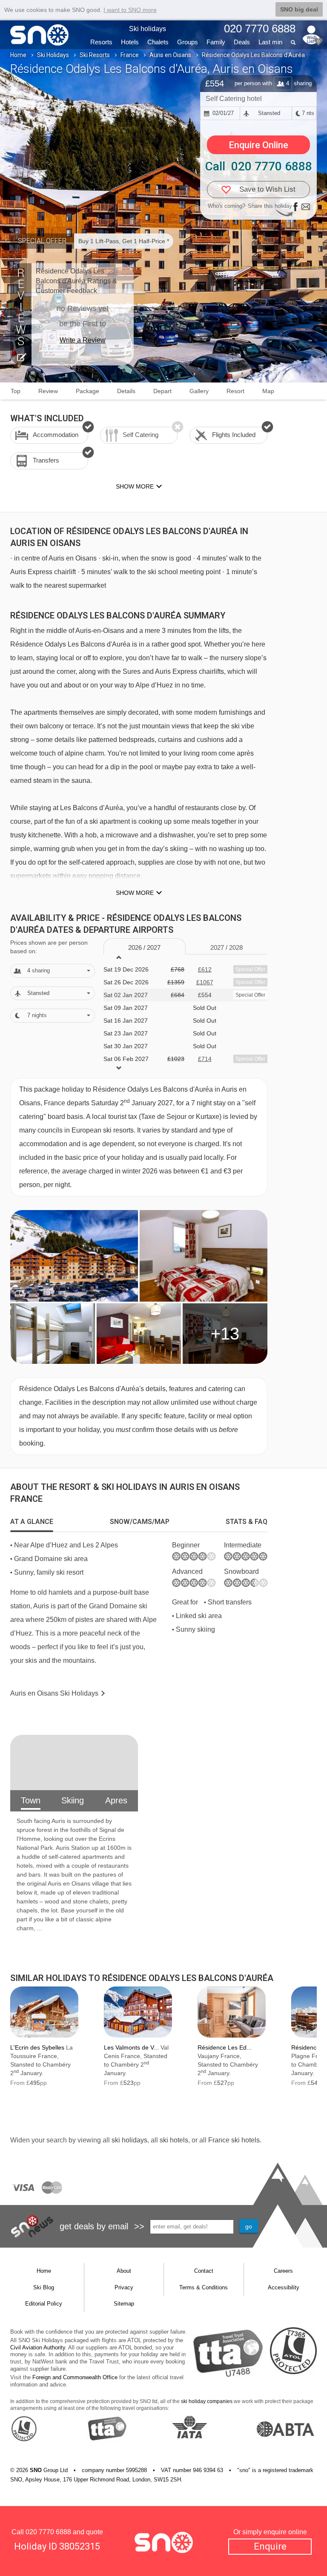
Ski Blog (44, 2287)
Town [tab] (31, 1800)
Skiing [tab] (73, 1800)
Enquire (270, 2546)
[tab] (32, 1522)
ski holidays (129, 2140)
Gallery (199, 391)
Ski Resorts (95, 55)
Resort (235, 391)
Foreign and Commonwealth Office (75, 2377)
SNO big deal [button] (299, 9)
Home (18, 55)
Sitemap (124, 2304)
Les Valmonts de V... (131, 2047)
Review (48, 391)
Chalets (158, 42)
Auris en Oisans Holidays (54, 1693)
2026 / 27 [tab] (144, 947)
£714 (205, 1059)
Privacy (124, 2287)
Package (87, 391)
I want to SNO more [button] (130, 10)
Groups (188, 42)
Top (16, 391)
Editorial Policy (44, 2304)
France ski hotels (234, 2140)
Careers (283, 2271)
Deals (242, 42)
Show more (135, 893)
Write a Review (83, 340)
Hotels (130, 42)
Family (216, 42)
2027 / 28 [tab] (227, 947)
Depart (162, 391)
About (124, 2271)
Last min (270, 42)
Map (268, 391)
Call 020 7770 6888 (259, 166)
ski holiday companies (207, 2401)
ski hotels (174, 2140)
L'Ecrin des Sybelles (37, 2047)
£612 (205, 969)
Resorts (101, 42)
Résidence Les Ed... (225, 2047)
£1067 (205, 982)
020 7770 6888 (48, 2532)
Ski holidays (148, 29)
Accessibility (284, 2287)
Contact (204, 2271)
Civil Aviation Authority (38, 2347)
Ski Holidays (53, 55)
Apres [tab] (116, 1800)
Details (126, 391)
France (130, 55)
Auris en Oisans (170, 55)
